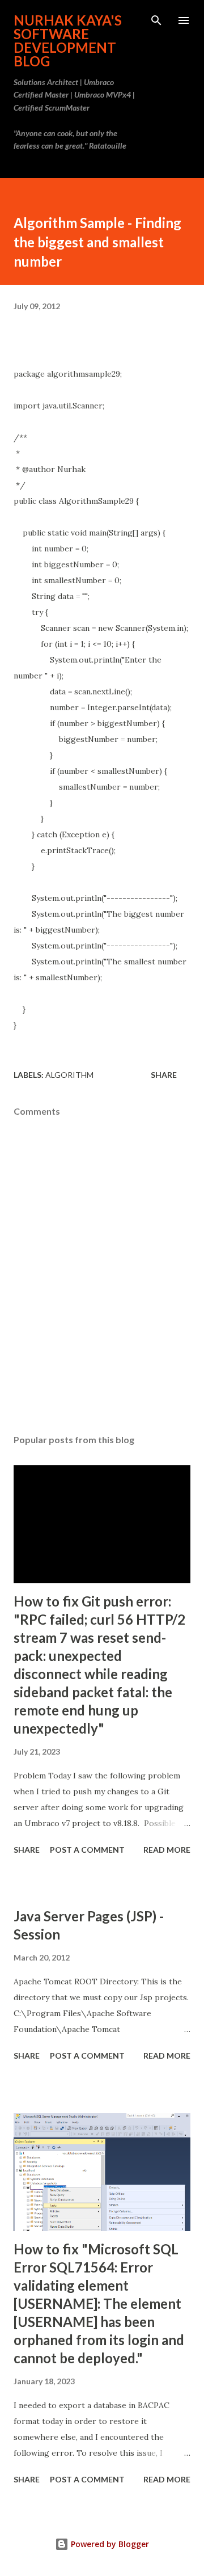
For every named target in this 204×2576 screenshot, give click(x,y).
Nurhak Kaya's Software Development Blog (68, 41)
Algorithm (69, 1075)
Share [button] (164, 1075)
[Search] (156, 20)
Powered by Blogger (109, 2544)
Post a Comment (87, 1850)
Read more (167, 1850)
